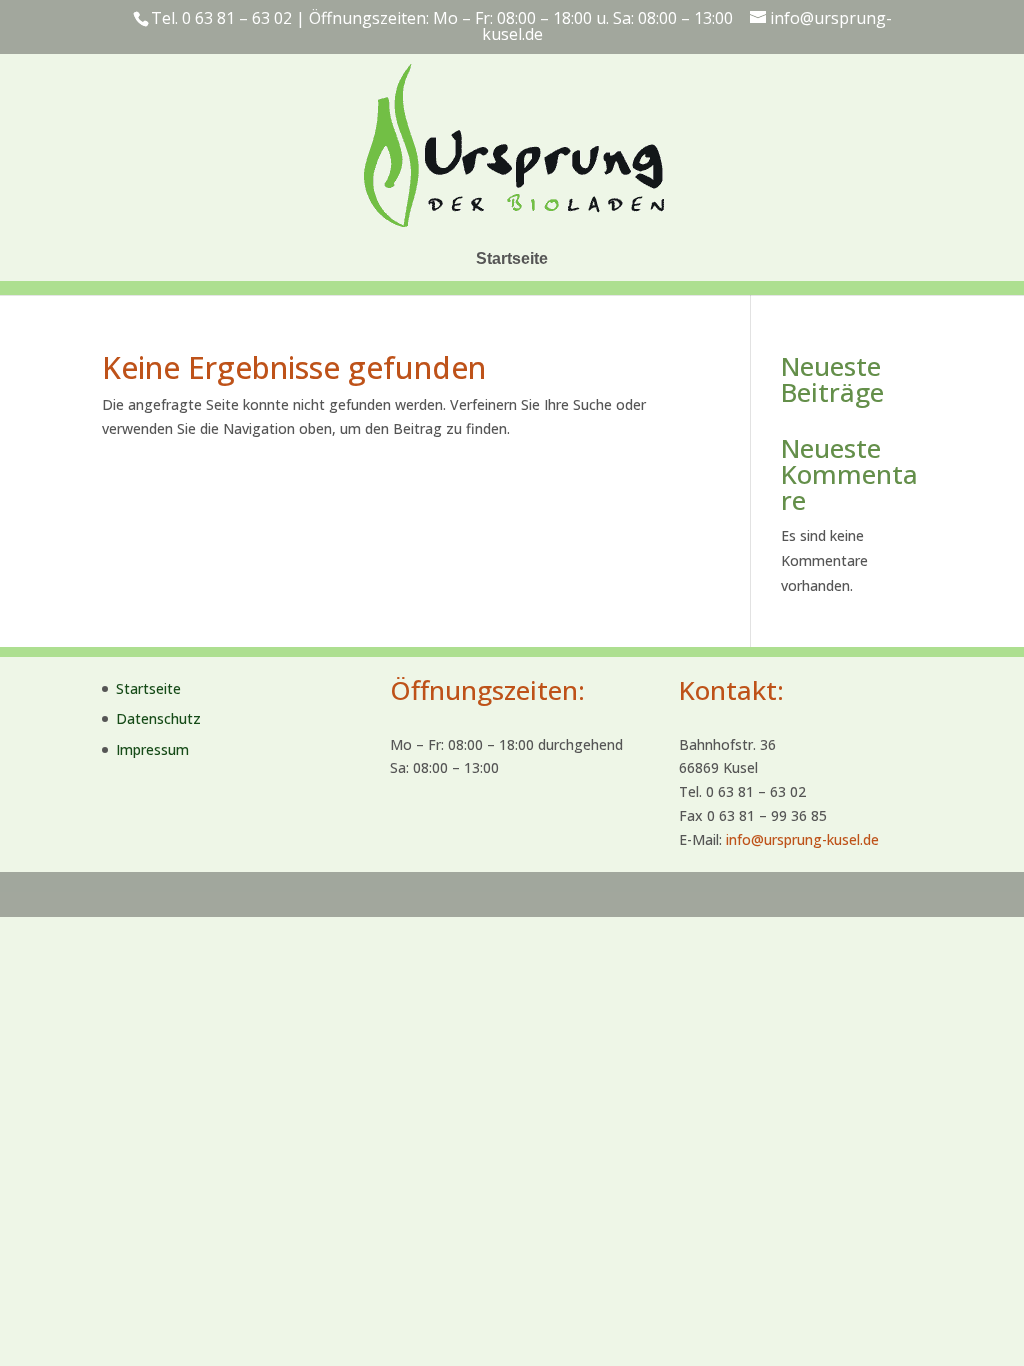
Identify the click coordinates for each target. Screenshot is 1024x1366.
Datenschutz (158, 718)
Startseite (512, 258)
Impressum (152, 749)
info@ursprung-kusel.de (802, 839)
